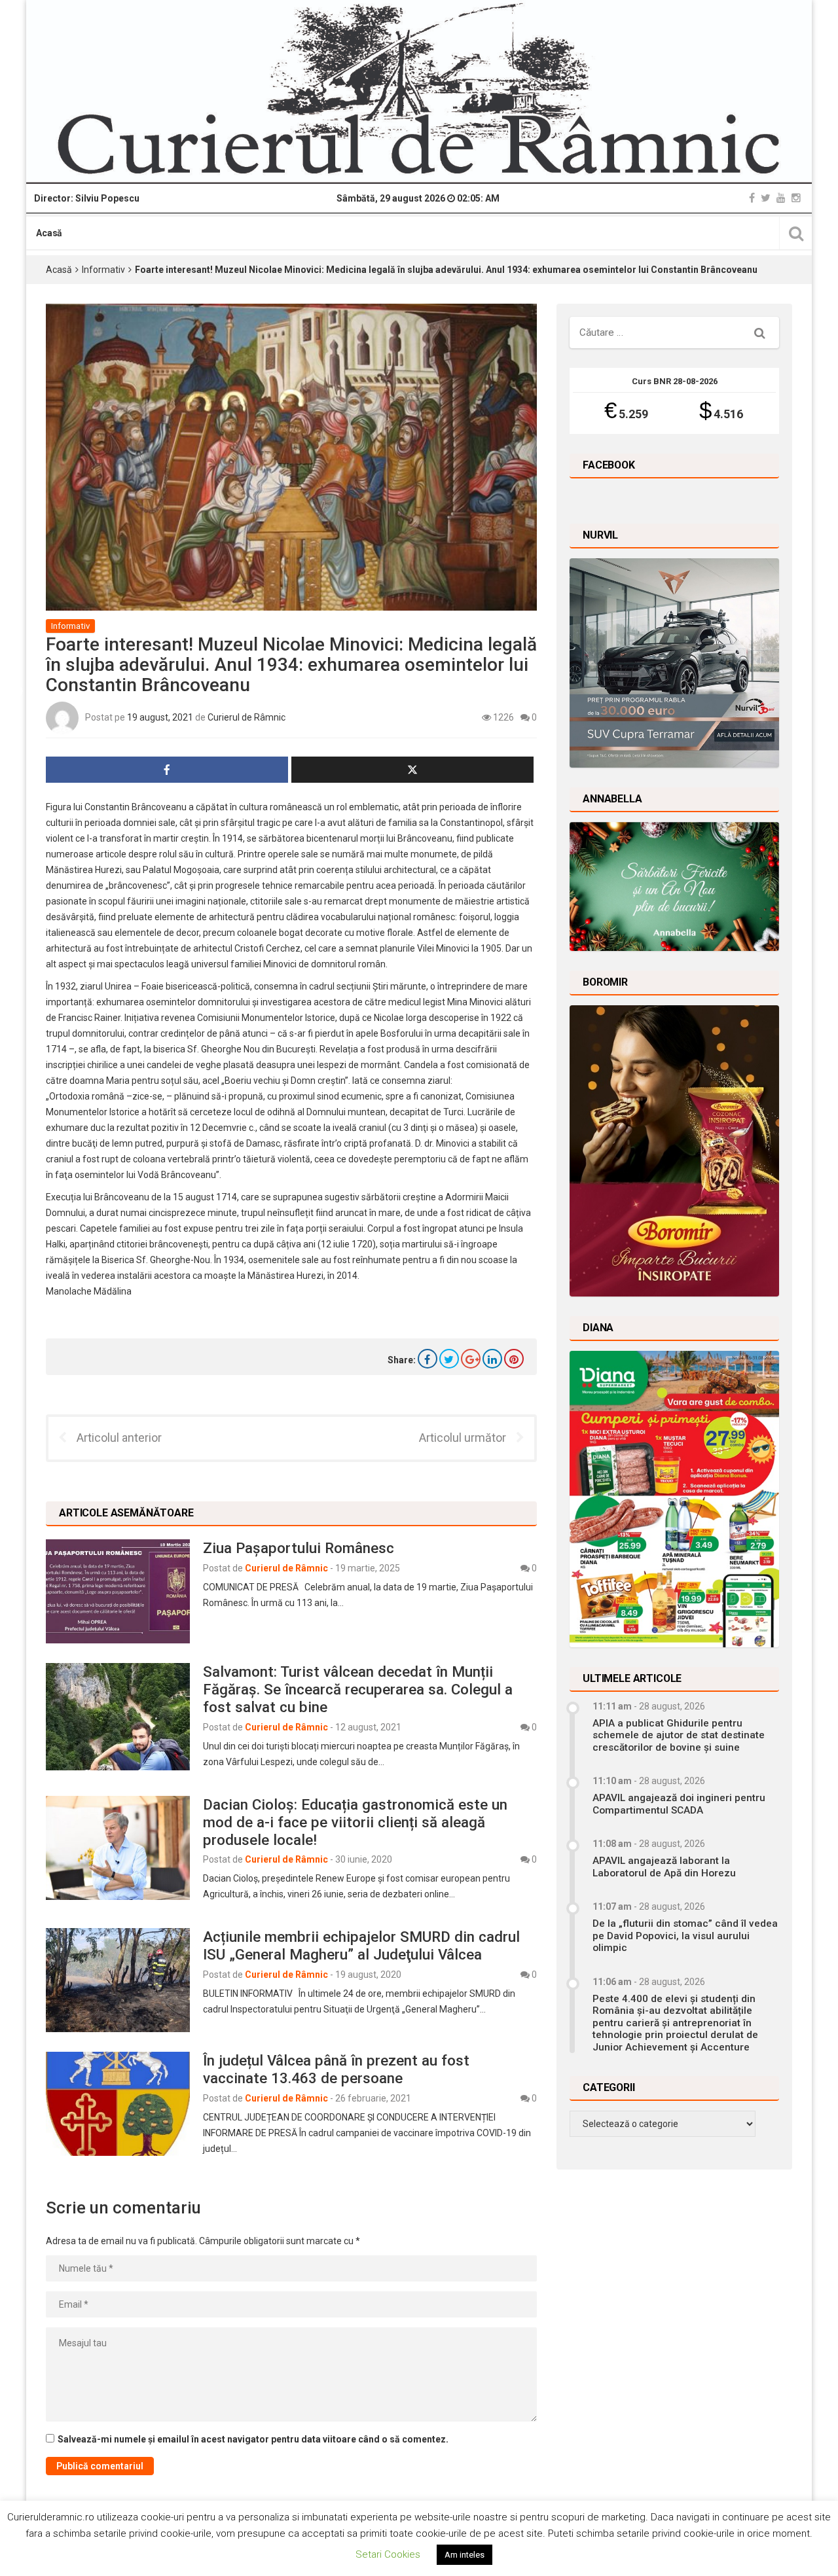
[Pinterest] (514, 1359)
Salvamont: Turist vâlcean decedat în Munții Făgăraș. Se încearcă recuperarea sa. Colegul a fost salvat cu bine (358, 1689)
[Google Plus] (471, 1359)
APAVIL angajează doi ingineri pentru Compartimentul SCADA (679, 1804)
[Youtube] (781, 198)
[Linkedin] (492, 1359)
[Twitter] (766, 198)
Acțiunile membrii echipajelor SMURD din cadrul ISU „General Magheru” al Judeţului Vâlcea (361, 1945)
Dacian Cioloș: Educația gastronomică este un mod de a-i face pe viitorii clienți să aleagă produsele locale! (355, 1822)
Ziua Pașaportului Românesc (299, 1548)
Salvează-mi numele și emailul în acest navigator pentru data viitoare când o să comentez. (253, 2439)
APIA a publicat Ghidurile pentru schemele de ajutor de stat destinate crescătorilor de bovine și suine (679, 1735)
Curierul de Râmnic (246, 717)
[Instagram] (796, 198)
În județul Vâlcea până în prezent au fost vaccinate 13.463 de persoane (336, 2069)
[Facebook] (752, 198)
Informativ (103, 270)
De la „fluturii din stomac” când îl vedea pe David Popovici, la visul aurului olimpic (685, 1936)
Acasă (49, 233)
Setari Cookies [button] (388, 2554)
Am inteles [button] (465, 2555)
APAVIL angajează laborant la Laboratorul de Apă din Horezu (664, 1867)
